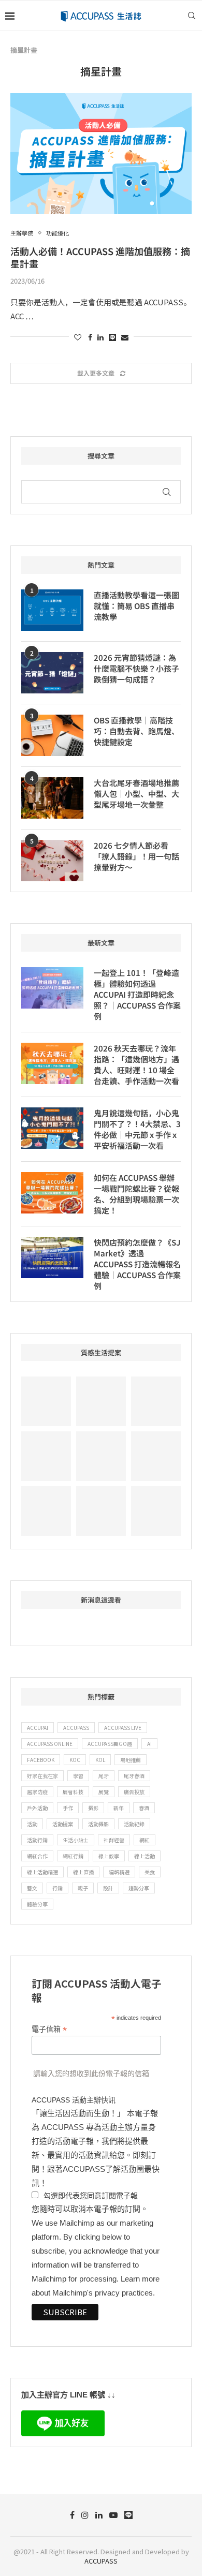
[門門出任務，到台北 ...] (156, 1456)
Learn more (140, 2279)
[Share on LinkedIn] (100, 337)
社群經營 (114, 1840)
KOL (100, 1760)
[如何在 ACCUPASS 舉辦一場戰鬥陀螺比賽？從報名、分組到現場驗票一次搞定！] (52, 1193)
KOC (75, 1760)
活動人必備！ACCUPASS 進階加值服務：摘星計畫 (100, 257)
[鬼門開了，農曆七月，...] (46, 1456)
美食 (150, 1872)
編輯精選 (119, 1872)
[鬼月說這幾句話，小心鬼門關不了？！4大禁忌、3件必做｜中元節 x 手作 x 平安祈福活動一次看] (52, 1128)
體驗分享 (37, 1904)
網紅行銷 (73, 1856)
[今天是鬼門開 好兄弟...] (46, 1511)
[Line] (128, 2515)
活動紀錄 (134, 1824)
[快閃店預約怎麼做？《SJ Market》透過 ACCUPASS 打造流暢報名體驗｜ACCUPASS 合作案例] (52, 1257)
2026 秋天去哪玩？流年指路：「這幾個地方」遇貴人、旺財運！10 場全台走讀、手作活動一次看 (136, 1064)
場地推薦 (131, 1760)
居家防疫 (37, 1792)
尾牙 (104, 1776)
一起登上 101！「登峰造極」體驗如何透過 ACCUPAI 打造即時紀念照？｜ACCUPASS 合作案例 (137, 994)
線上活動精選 (42, 1872)
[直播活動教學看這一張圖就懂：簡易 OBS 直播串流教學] (52, 610)
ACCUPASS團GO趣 (110, 1744)
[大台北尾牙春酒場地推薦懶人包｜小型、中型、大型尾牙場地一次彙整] (52, 798)
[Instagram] (85, 2515)
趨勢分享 (139, 1888)
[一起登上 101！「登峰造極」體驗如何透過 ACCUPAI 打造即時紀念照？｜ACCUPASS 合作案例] (52, 988)
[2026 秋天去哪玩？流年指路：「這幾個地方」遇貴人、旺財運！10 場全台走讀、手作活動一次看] (52, 1063)
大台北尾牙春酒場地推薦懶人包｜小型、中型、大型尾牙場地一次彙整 (136, 794)
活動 (32, 1824)
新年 (119, 1808)
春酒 (144, 1808)
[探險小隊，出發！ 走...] (101, 1511)
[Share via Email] (125, 337)
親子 (83, 1888)
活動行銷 (37, 1840)
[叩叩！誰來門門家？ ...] (101, 1456)
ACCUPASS (76, 1728)
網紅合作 (37, 1856)
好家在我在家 (42, 1776)
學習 (78, 1776)
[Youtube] (113, 2515)
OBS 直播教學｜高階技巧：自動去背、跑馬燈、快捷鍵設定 (136, 731)
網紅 (145, 1840)
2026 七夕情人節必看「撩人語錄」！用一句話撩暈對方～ (136, 856)
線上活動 (145, 1856)
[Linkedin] (99, 2515)
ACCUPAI (38, 1728)
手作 (68, 1808)
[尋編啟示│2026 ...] (46, 1401)
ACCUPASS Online (50, 1744)
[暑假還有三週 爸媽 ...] (156, 1511)
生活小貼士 (76, 1840)
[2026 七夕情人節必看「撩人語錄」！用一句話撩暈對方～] (52, 861)
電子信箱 (49, 2029)
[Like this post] (78, 337)
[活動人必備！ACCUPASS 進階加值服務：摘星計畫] (101, 153)
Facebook (41, 1760)
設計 (108, 1888)
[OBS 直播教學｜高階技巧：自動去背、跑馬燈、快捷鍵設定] (52, 735)
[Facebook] (72, 2515)
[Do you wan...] (101, 1401)
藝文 (32, 1888)
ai (149, 1744)
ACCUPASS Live (123, 1728)
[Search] (192, 16)
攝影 (93, 1808)
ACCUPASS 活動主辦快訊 (74, 2100)
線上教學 (109, 1856)
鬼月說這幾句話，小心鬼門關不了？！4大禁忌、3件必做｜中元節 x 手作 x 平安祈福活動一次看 (137, 1129)
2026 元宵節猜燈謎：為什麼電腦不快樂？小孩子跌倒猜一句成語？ (136, 668)
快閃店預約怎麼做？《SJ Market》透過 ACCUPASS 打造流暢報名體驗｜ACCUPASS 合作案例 (137, 1264)
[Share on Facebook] (90, 337)
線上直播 (83, 1872)
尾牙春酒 (134, 1776)
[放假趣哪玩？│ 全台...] (156, 1401)
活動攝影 (98, 1824)
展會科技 (73, 1792)
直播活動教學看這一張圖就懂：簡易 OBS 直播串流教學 (136, 606)
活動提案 (63, 1824)
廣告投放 (134, 1792)
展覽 (104, 1792)
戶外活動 (37, 1808)
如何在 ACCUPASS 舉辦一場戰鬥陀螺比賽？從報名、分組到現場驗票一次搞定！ (136, 1194)
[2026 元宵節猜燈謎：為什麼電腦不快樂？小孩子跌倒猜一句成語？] (52, 673)
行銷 (57, 1888)
